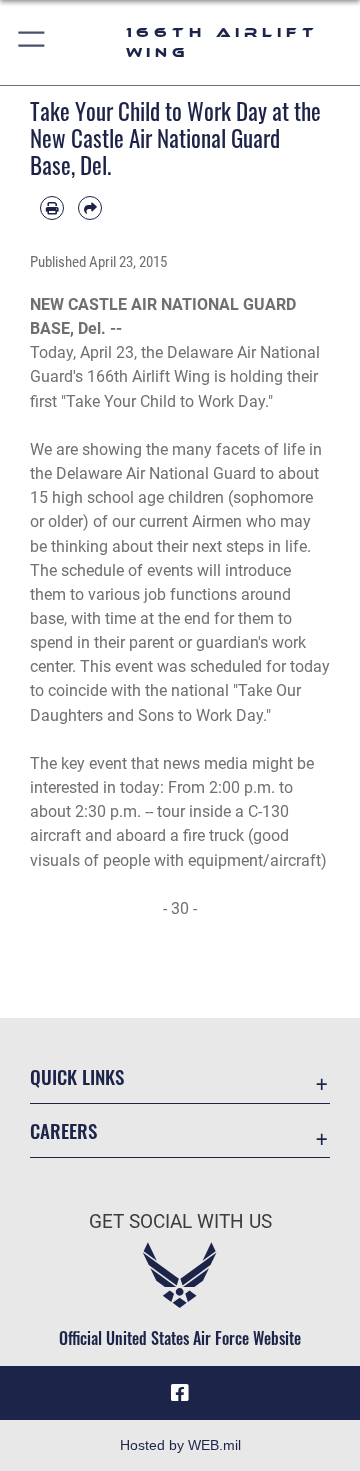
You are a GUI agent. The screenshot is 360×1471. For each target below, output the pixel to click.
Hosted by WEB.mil (180, 1445)
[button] (32, 42)
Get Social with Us (180, 1221)
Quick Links (77, 1076)
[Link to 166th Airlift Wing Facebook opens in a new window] (180, 1393)
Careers (63, 1130)
